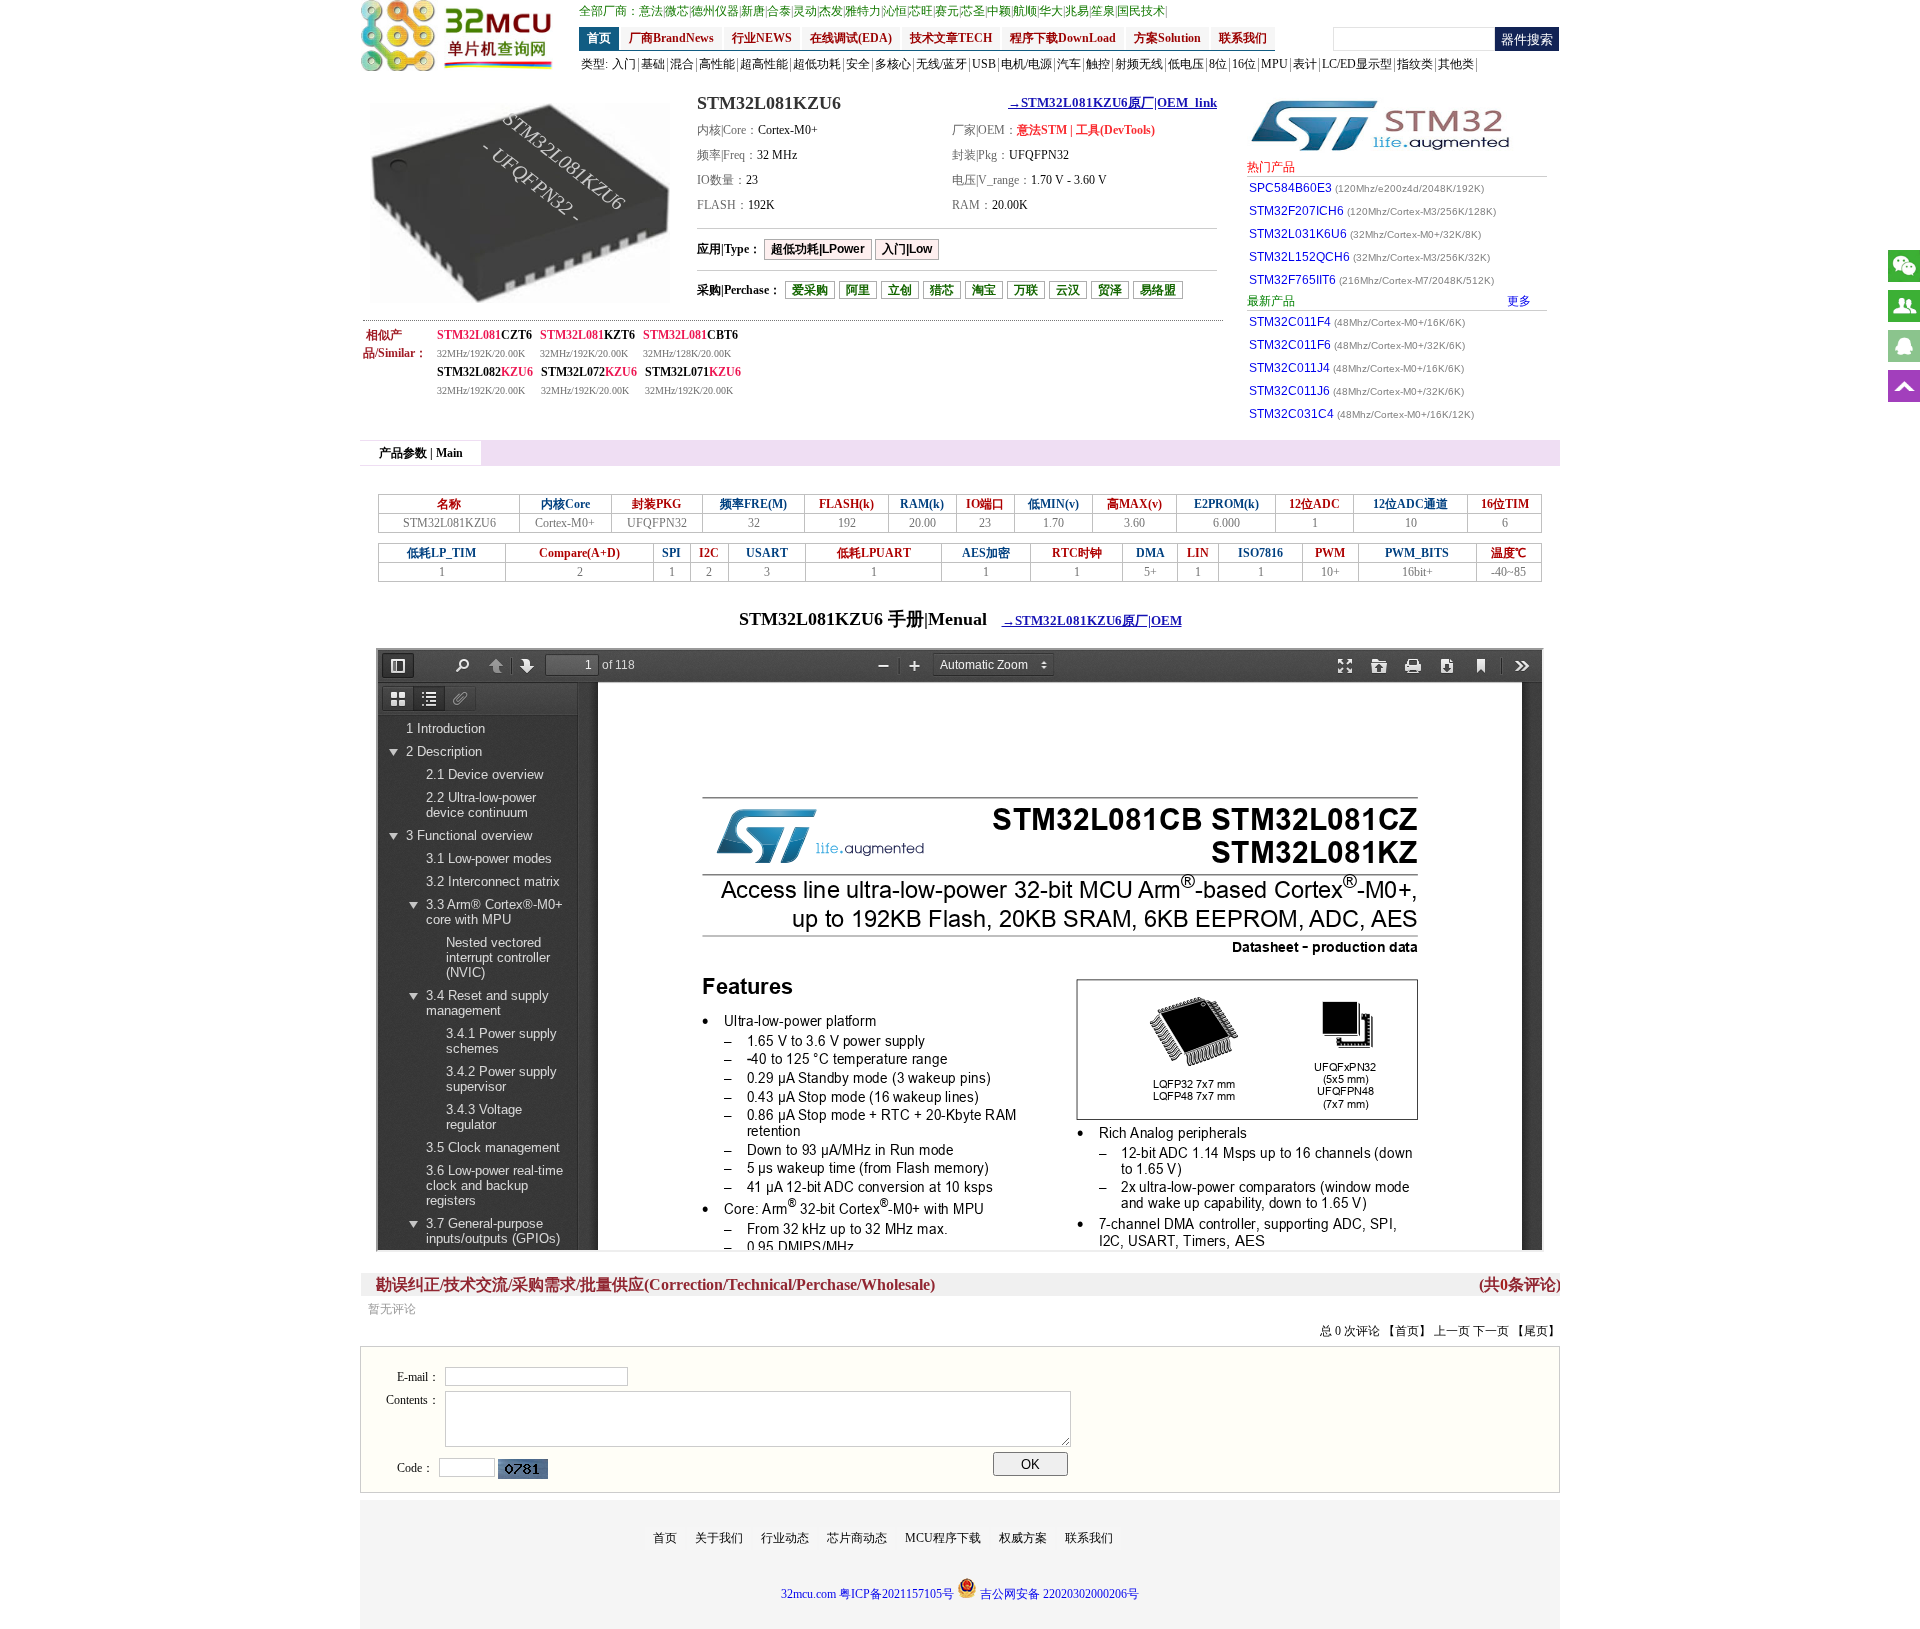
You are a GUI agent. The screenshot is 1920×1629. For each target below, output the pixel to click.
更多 (1519, 301)
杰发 (832, 11)
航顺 (1026, 11)
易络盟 (1158, 290)
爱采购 (810, 290)
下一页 (1491, 1331)
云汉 (1068, 290)
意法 (652, 11)
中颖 (1000, 11)
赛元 (948, 11)
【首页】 (1407, 1331)
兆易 (1078, 11)
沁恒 (896, 11)
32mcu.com (808, 1594)
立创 (900, 290)
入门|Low (907, 249)
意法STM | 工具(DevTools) (1086, 130)
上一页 (1452, 1331)
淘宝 (984, 290)
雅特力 (864, 11)
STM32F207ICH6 (1372, 211)
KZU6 (485, 372)
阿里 (858, 290)
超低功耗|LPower (818, 249)
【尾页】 (1536, 1331)
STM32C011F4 (1357, 322)
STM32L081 (484, 335)
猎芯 (942, 290)
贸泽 (1110, 290)
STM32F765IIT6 (1371, 280)
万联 (1026, 290)
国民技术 (1142, 11)
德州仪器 (716, 11)
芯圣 (974, 11)
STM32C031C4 (1361, 414)
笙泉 (1104, 11)
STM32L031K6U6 (1365, 234)
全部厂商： (609, 11)
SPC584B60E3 (1366, 188)
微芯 (678, 11)
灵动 (806, 11)
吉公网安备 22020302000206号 (1058, 1594)
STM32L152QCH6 (1369, 257)
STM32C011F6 (1357, 345)
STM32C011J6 (1356, 391)
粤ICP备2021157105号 (896, 1594)
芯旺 (922, 11)
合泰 (780, 11)
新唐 (754, 11)
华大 (1052, 11)
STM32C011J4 (1356, 368)
